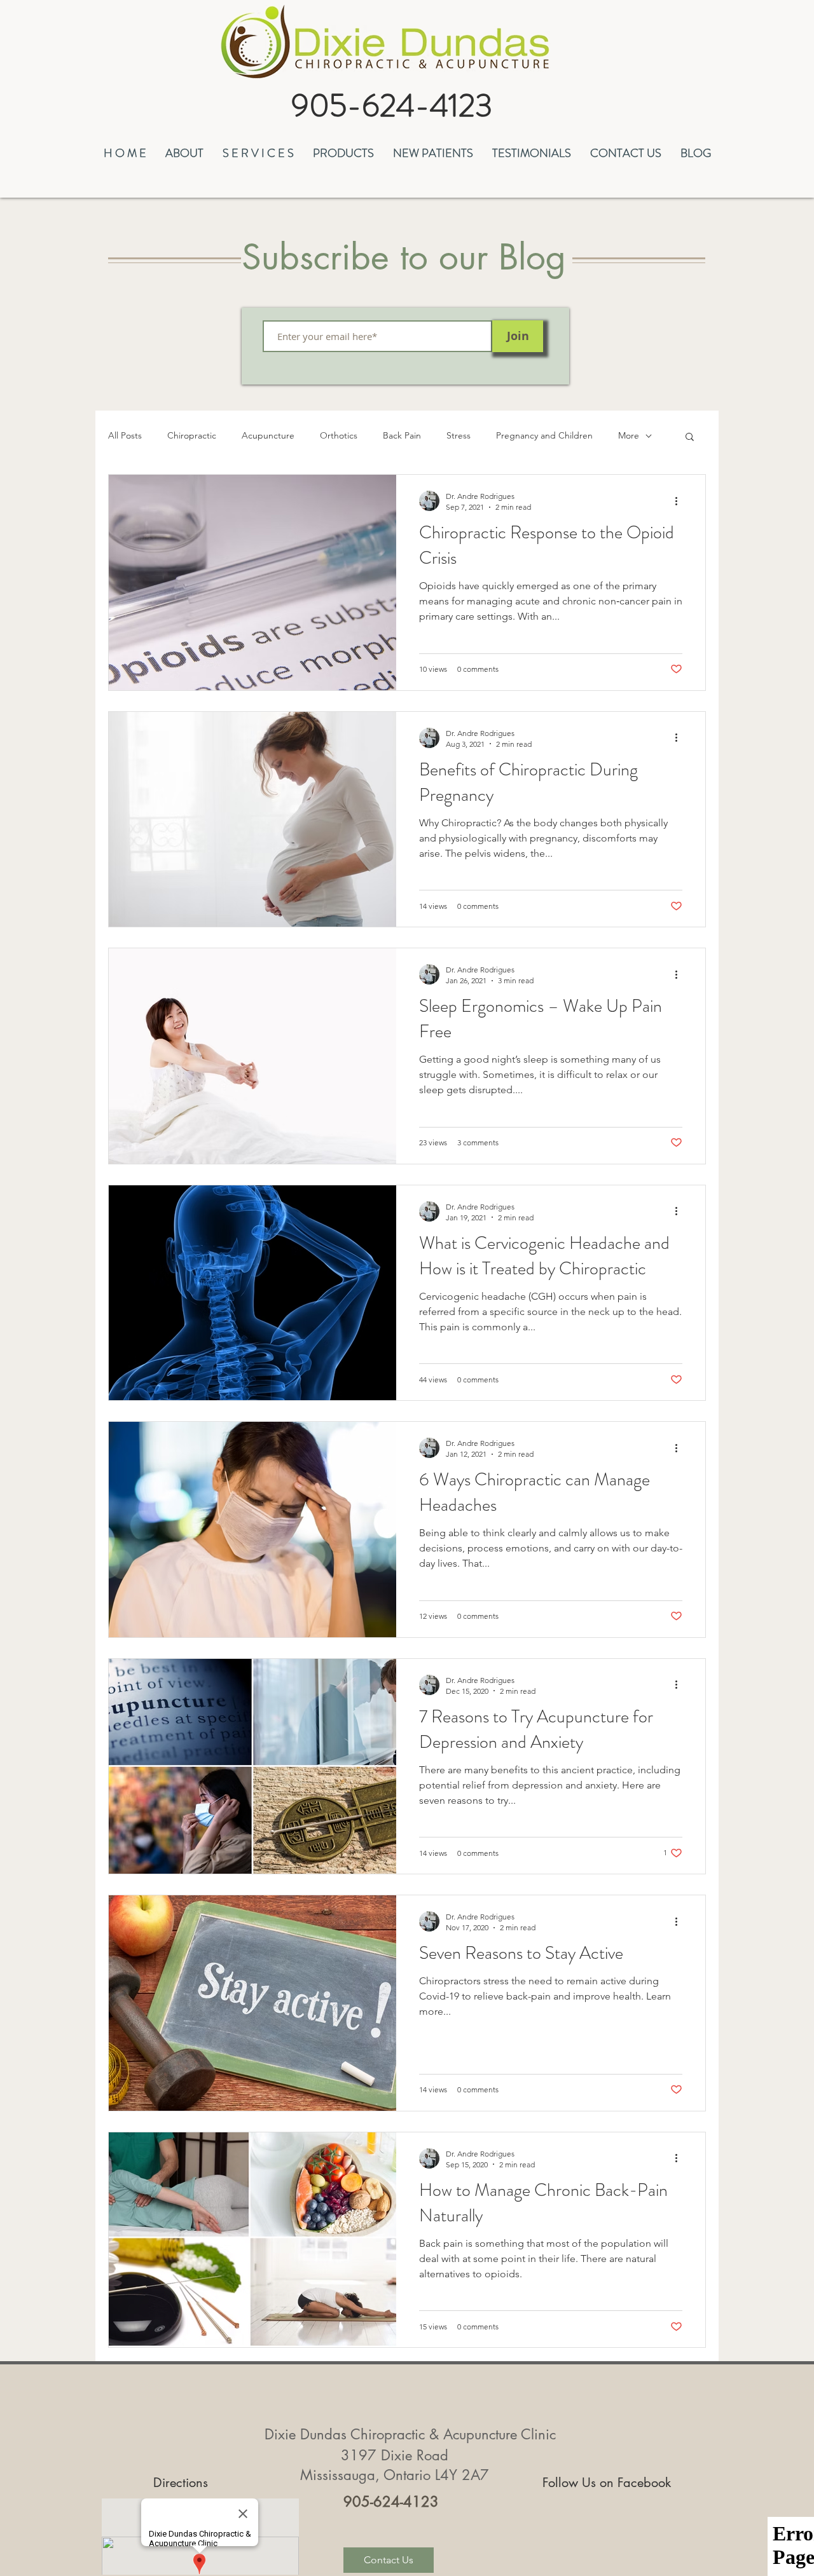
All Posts (125, 435)
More (629, 435)
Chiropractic (192, 435)
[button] (184, 152)
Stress (459, 435)
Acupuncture (268, 435)
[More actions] (680, 501)
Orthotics (339, 435)
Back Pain (402, 435)
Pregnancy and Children (544, 435)
